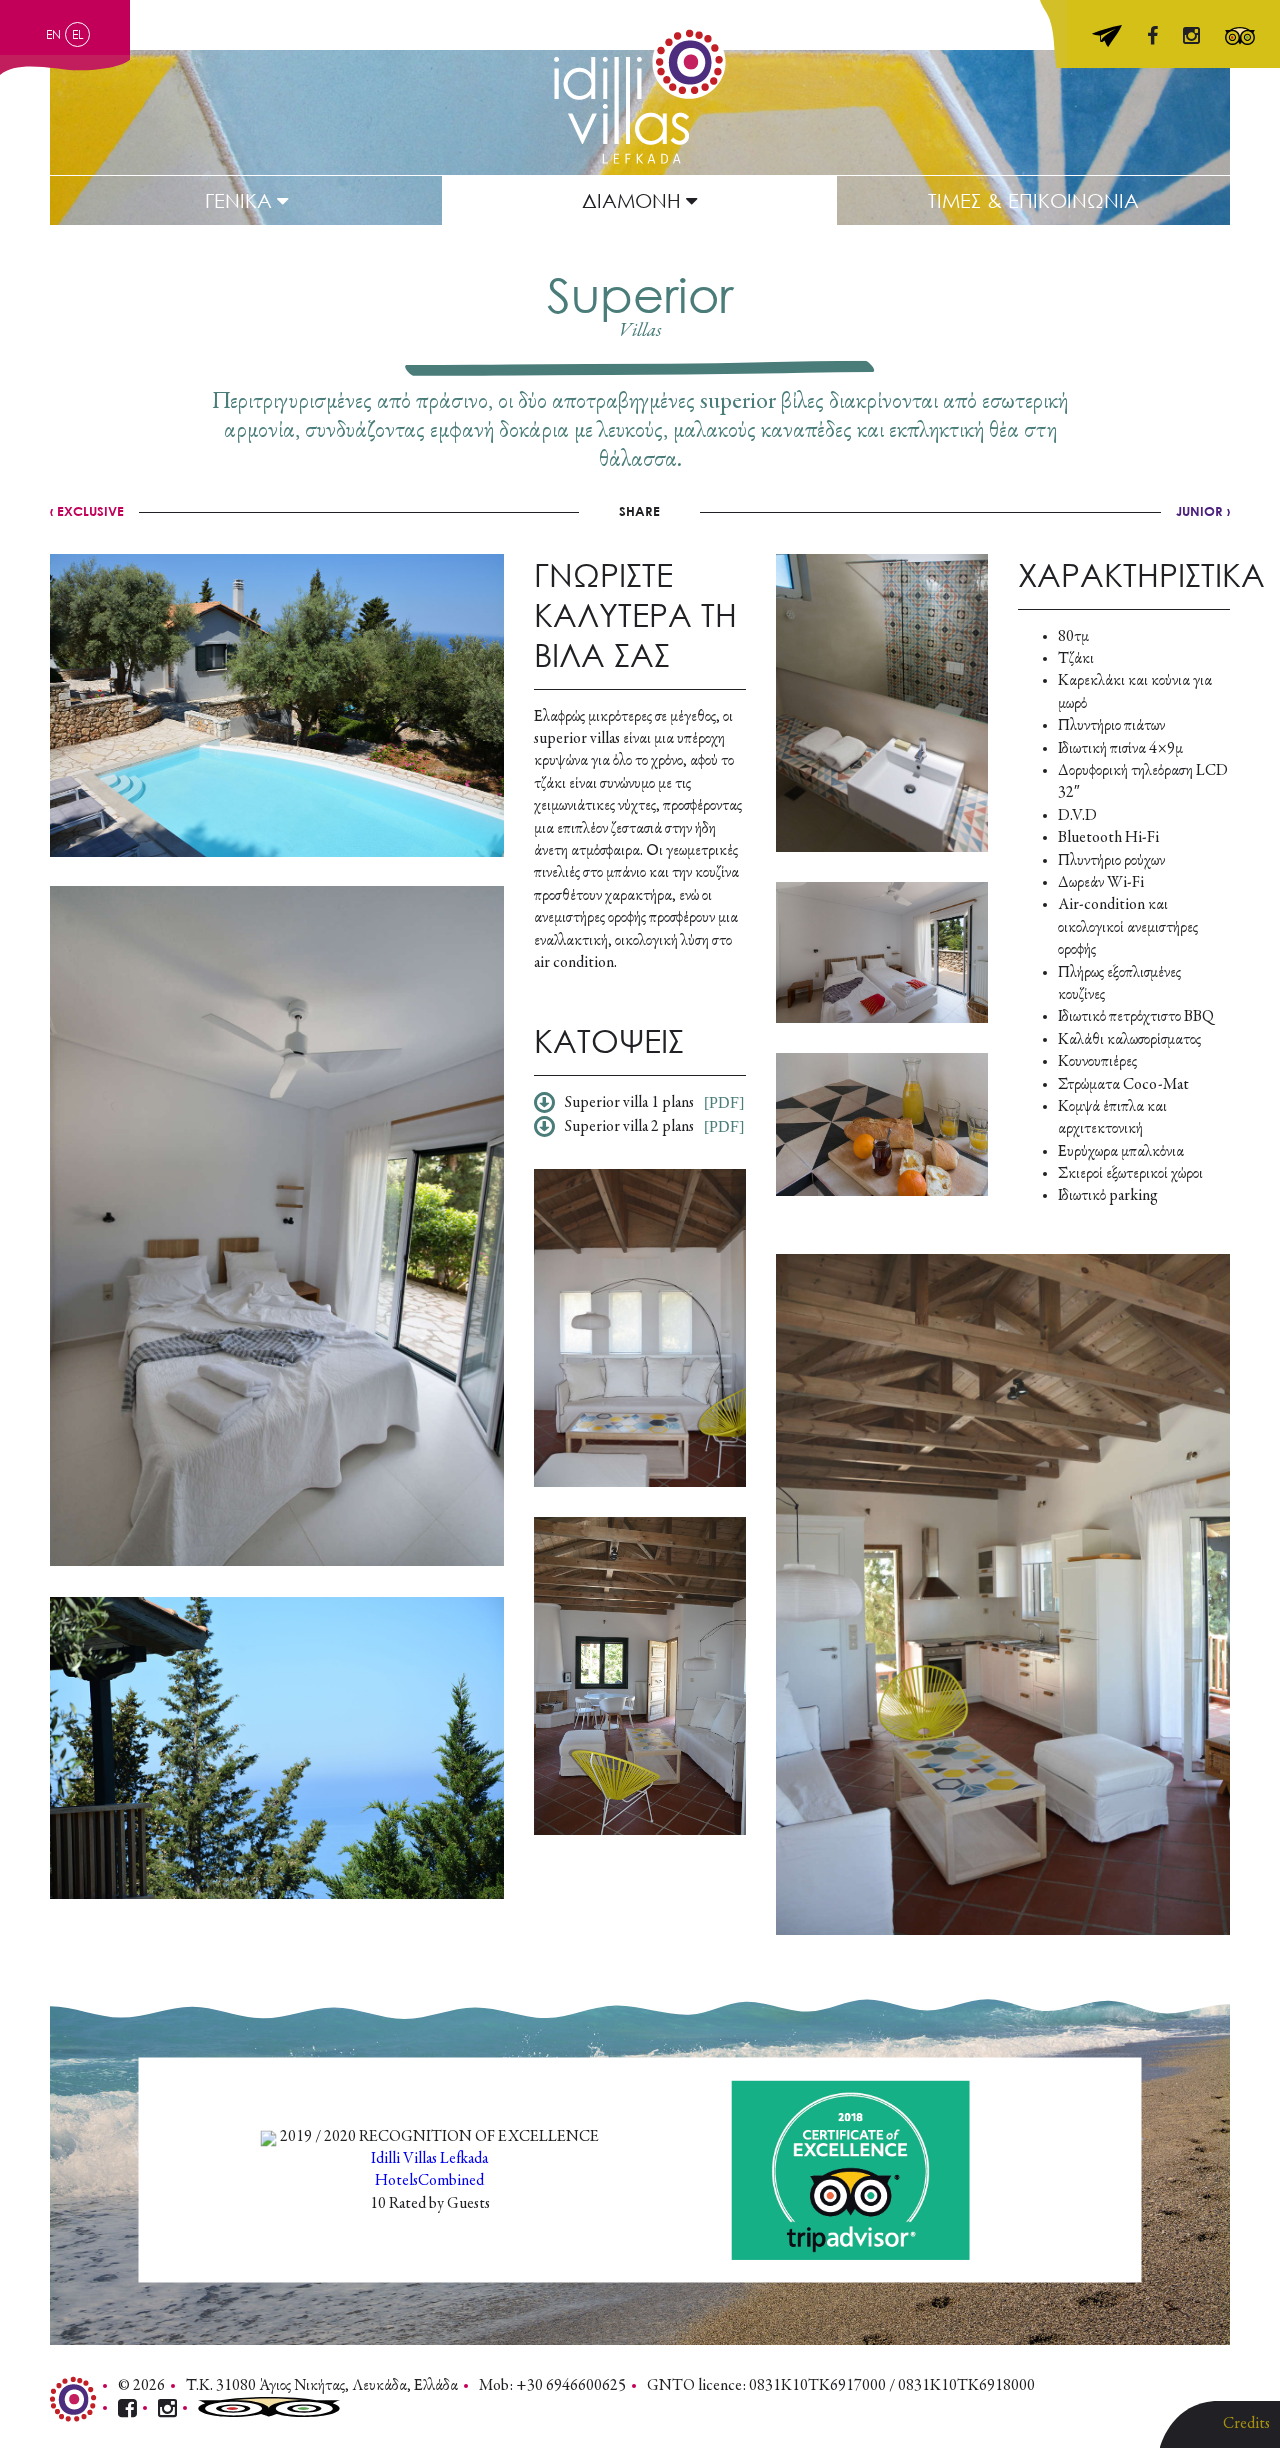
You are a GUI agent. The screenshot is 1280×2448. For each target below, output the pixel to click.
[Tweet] (638, 511)
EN (53, 34)
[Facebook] (606, 511)
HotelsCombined (429, 2181)
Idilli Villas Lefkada (429, 2158)
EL (78, 34)
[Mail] (672, 511)
